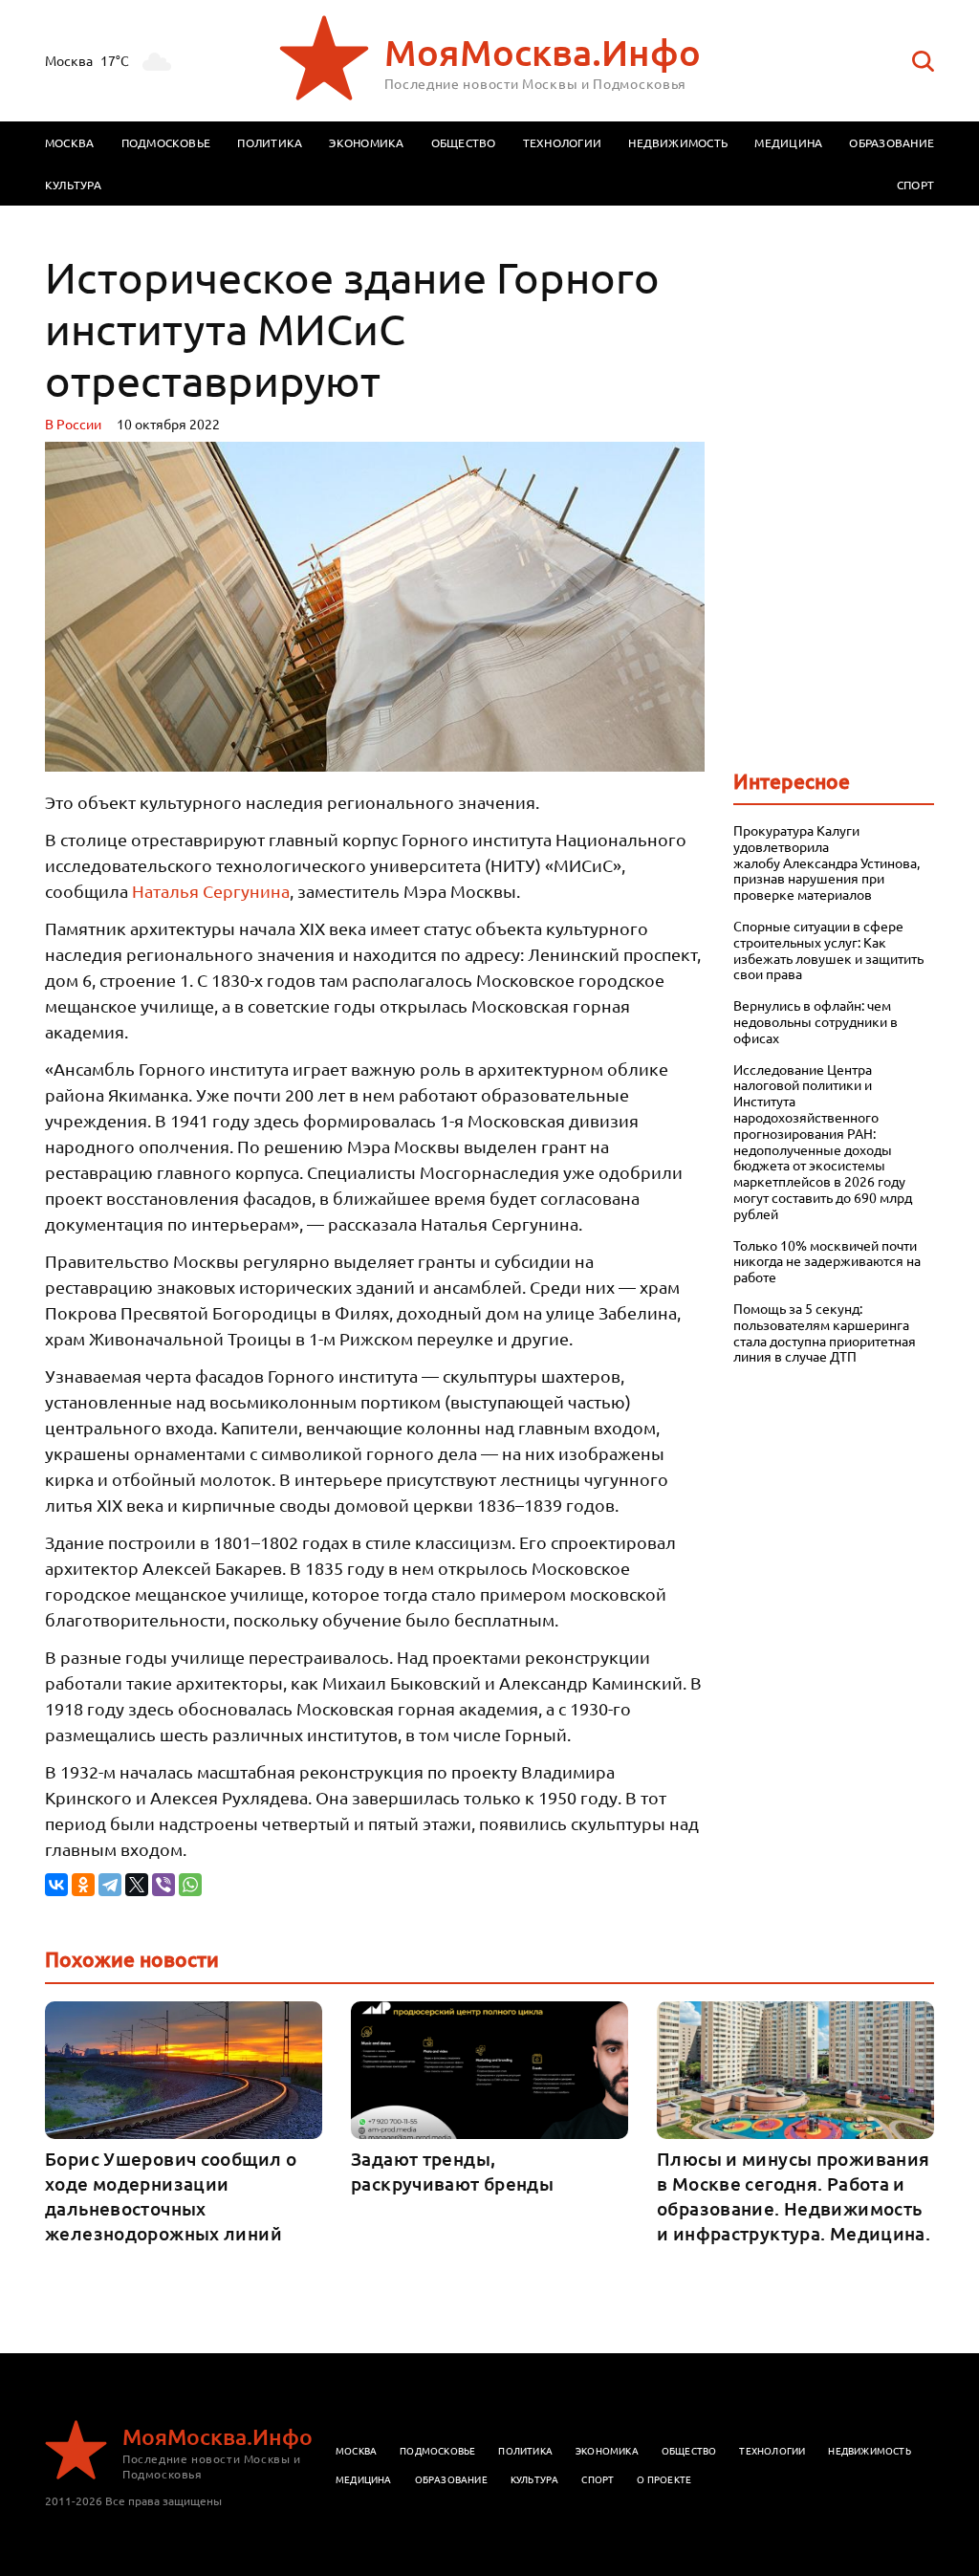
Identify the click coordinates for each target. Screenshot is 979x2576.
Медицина (788, 142)
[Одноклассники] (83, 1885)
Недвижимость (678, 142)
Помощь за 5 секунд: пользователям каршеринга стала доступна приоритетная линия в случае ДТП (825, 1332)
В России (73, 424)
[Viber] (163, 1885)
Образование (892, 142)
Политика (270, 142)
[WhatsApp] (190, 1885)
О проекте (664, 2479)
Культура (73, 185)
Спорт (915, 185)
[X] (137, 1885)
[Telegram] (110, 1885)
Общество (464, 142)
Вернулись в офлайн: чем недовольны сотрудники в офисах (816, 1021)
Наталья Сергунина (211, 891)
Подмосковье (166, 142)
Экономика (366, 142)
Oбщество (689, 2450)
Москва (69, 142)
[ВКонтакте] (56, 1885)
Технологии (562, 142)
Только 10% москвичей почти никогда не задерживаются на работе (827, 1261)
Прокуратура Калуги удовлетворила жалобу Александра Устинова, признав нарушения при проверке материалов (827, 862)
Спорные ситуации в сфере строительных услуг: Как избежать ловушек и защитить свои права (828, 950)
